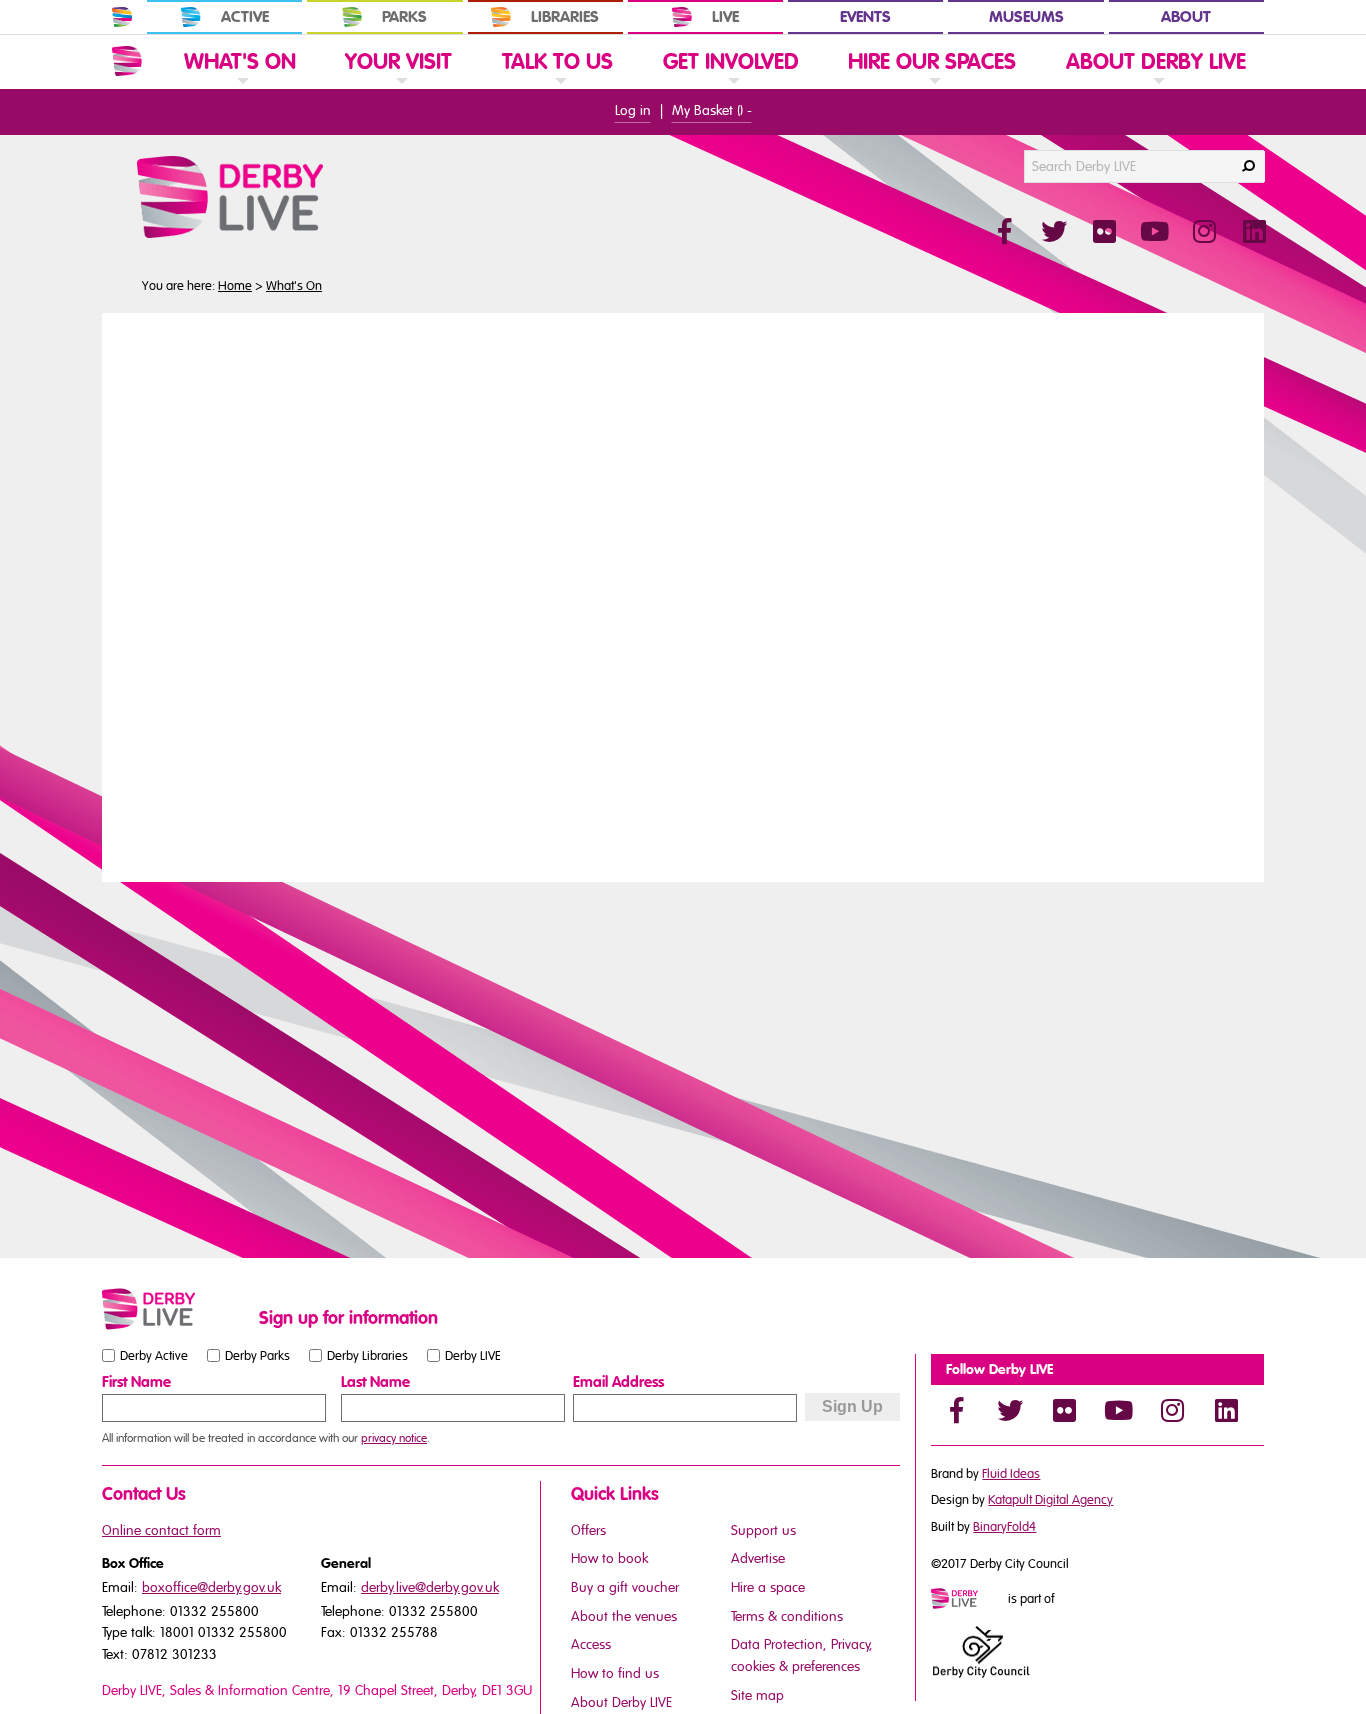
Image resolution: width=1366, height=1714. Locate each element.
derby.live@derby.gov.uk (430, 1587)
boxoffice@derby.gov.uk (211, 1587)
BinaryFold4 (1004, 1527)
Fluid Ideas (1011, 1474)
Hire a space (768, 1587)
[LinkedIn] (1226, 1410)
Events (865, 17)
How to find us (615, 1673)
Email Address (618, 1382)
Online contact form (161, 1530)
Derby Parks (257, 1356)
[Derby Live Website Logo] (284, 197)
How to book (609, 1558)
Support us (763, 1530)
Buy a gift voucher (625, 1587)
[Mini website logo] (968, 1600)
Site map (757, 1695)
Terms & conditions (787, 1616)
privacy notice (394, 1438)
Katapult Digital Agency (1050, 1500)
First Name (136, 1382)
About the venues (624, 1616)
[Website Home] (127, 61)
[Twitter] (1010, 1410)
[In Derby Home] (122, 17)
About (1186, 17)
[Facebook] (956, 1410)
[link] (240, 87)
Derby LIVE (473, 1356)
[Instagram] (1172, 1410)
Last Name (375, 1382)
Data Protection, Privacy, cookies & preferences (802, 1655)
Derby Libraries (367, 1356)
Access (591, 1644)
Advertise (758, 1558)
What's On (294, 286)
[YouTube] (1118, 1410)
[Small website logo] (175, 1309)
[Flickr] (1064, 1410)
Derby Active (154, 1356)
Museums (1026, 17)
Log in (633, 110)
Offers (588, 1530)
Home (235, 286)
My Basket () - (712, 110)
